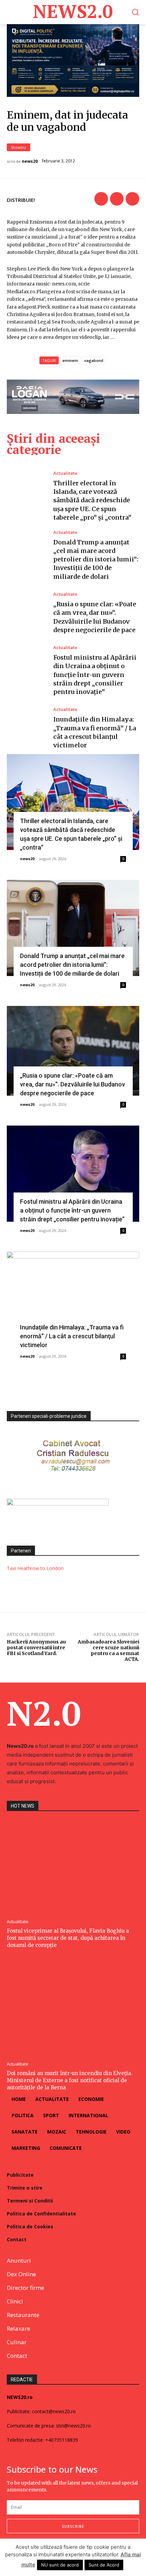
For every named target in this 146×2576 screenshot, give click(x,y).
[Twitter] (117, 199)
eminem (70, 360)
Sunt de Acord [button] (104, 2565)
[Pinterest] (132, 199)
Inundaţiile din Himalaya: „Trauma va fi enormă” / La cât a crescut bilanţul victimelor (72, 1336)
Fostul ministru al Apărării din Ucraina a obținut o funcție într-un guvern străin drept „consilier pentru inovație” (95, 675)
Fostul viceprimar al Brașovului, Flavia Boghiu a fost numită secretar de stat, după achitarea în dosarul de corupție (68, 1938)
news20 (30, 161)
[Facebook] (101, 199)
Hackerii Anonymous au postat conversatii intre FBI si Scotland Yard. (36, 1648)
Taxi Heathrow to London (35, 1568)
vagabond (94, 360)
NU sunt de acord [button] (60, 2565)
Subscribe (73, 2526)
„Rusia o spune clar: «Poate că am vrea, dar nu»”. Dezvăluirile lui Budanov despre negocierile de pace (72, 1084)
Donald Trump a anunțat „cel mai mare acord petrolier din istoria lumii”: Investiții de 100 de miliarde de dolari (96, 559)
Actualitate (65, 473)
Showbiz (19, 147)
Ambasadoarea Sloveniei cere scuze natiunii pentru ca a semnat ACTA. (108, 1650)
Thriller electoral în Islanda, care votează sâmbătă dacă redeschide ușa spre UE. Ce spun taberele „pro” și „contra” (92, 500)
